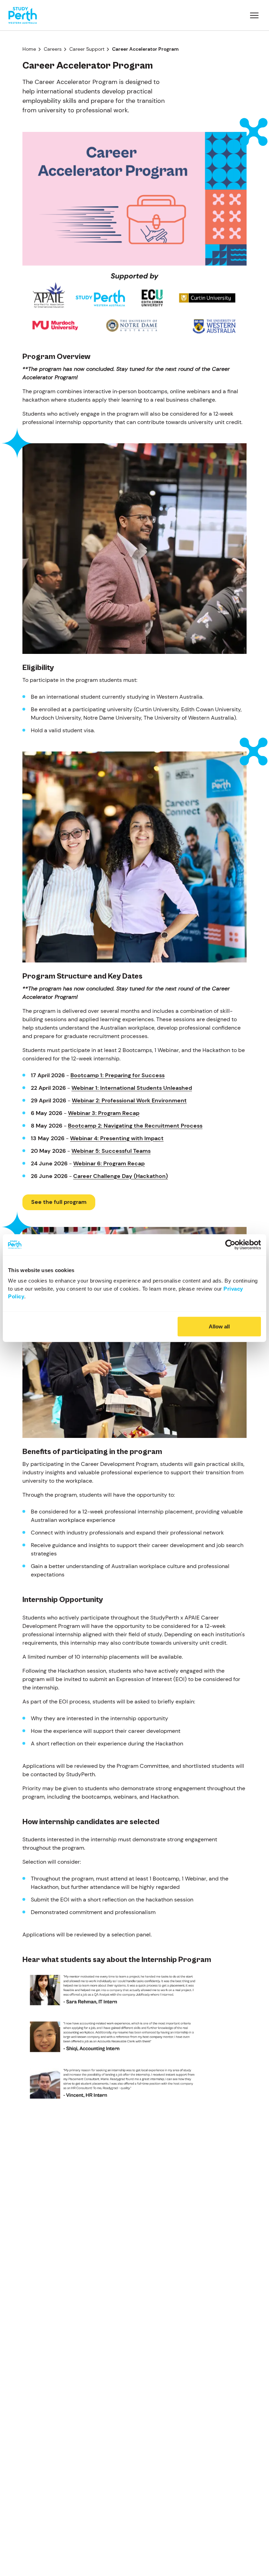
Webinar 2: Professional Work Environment (129, 1100)
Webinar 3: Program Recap (104, 1113)
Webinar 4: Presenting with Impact (117, 1138)
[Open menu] (254, 15)
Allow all (219, 1326)
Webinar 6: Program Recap (109, 1163)
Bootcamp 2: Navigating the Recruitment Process (135, 1126)
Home (29, 49)
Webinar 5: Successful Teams (111, 1151)
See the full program (59, 1202)
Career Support (87, 49)
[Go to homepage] (23, 15)
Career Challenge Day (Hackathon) (120, 1176)
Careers (53, 49)
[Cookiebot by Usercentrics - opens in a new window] (230, 1244)
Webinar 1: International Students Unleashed (132, 1088)
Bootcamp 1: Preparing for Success (118, 1075)
